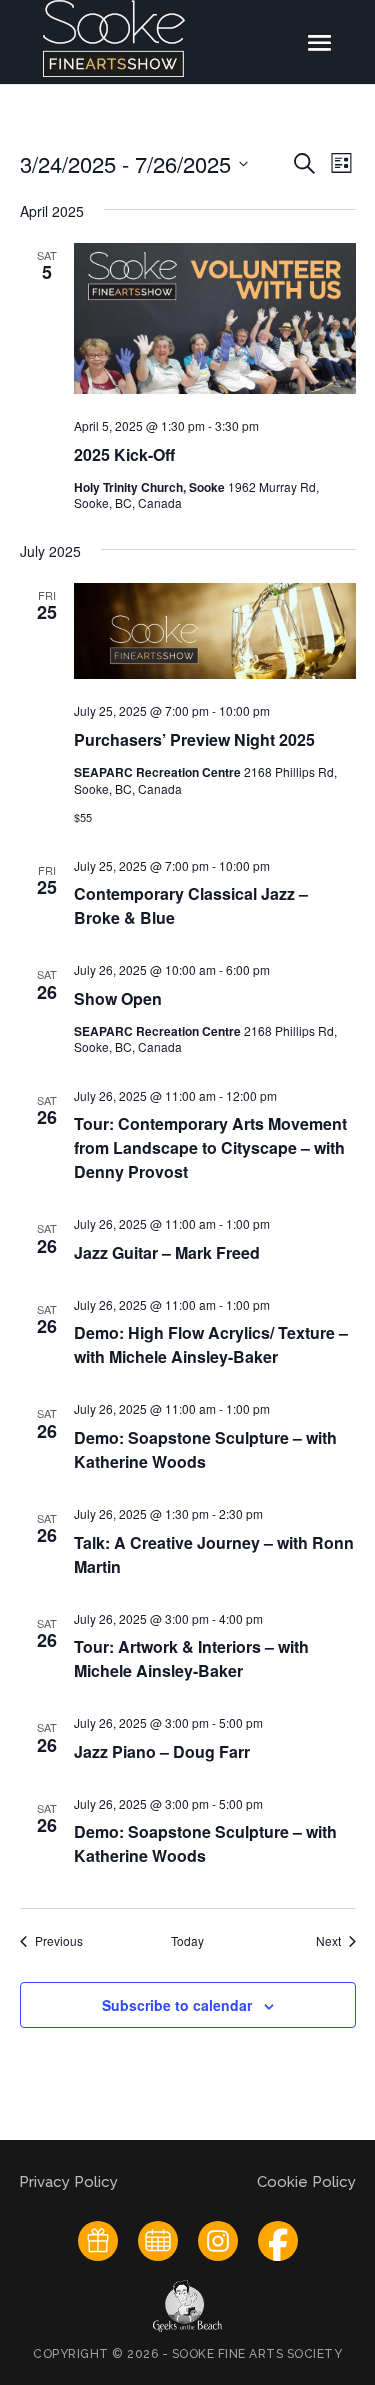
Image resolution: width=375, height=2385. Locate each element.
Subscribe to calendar (177, 2005)
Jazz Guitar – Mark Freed (167, 1252)
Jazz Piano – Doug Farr (162, 1751)
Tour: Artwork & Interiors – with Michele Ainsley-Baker (191, 1658)
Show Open (118, 998)
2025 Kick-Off (124, 454)
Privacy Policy (70, 2182)
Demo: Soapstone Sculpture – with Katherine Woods (205, 1449)
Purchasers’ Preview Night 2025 (194, 739)
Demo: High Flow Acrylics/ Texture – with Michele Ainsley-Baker (211, 1344)
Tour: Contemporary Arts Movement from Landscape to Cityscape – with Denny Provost (210, 1147)
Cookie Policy (306, 2182)
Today (187, 1941)
